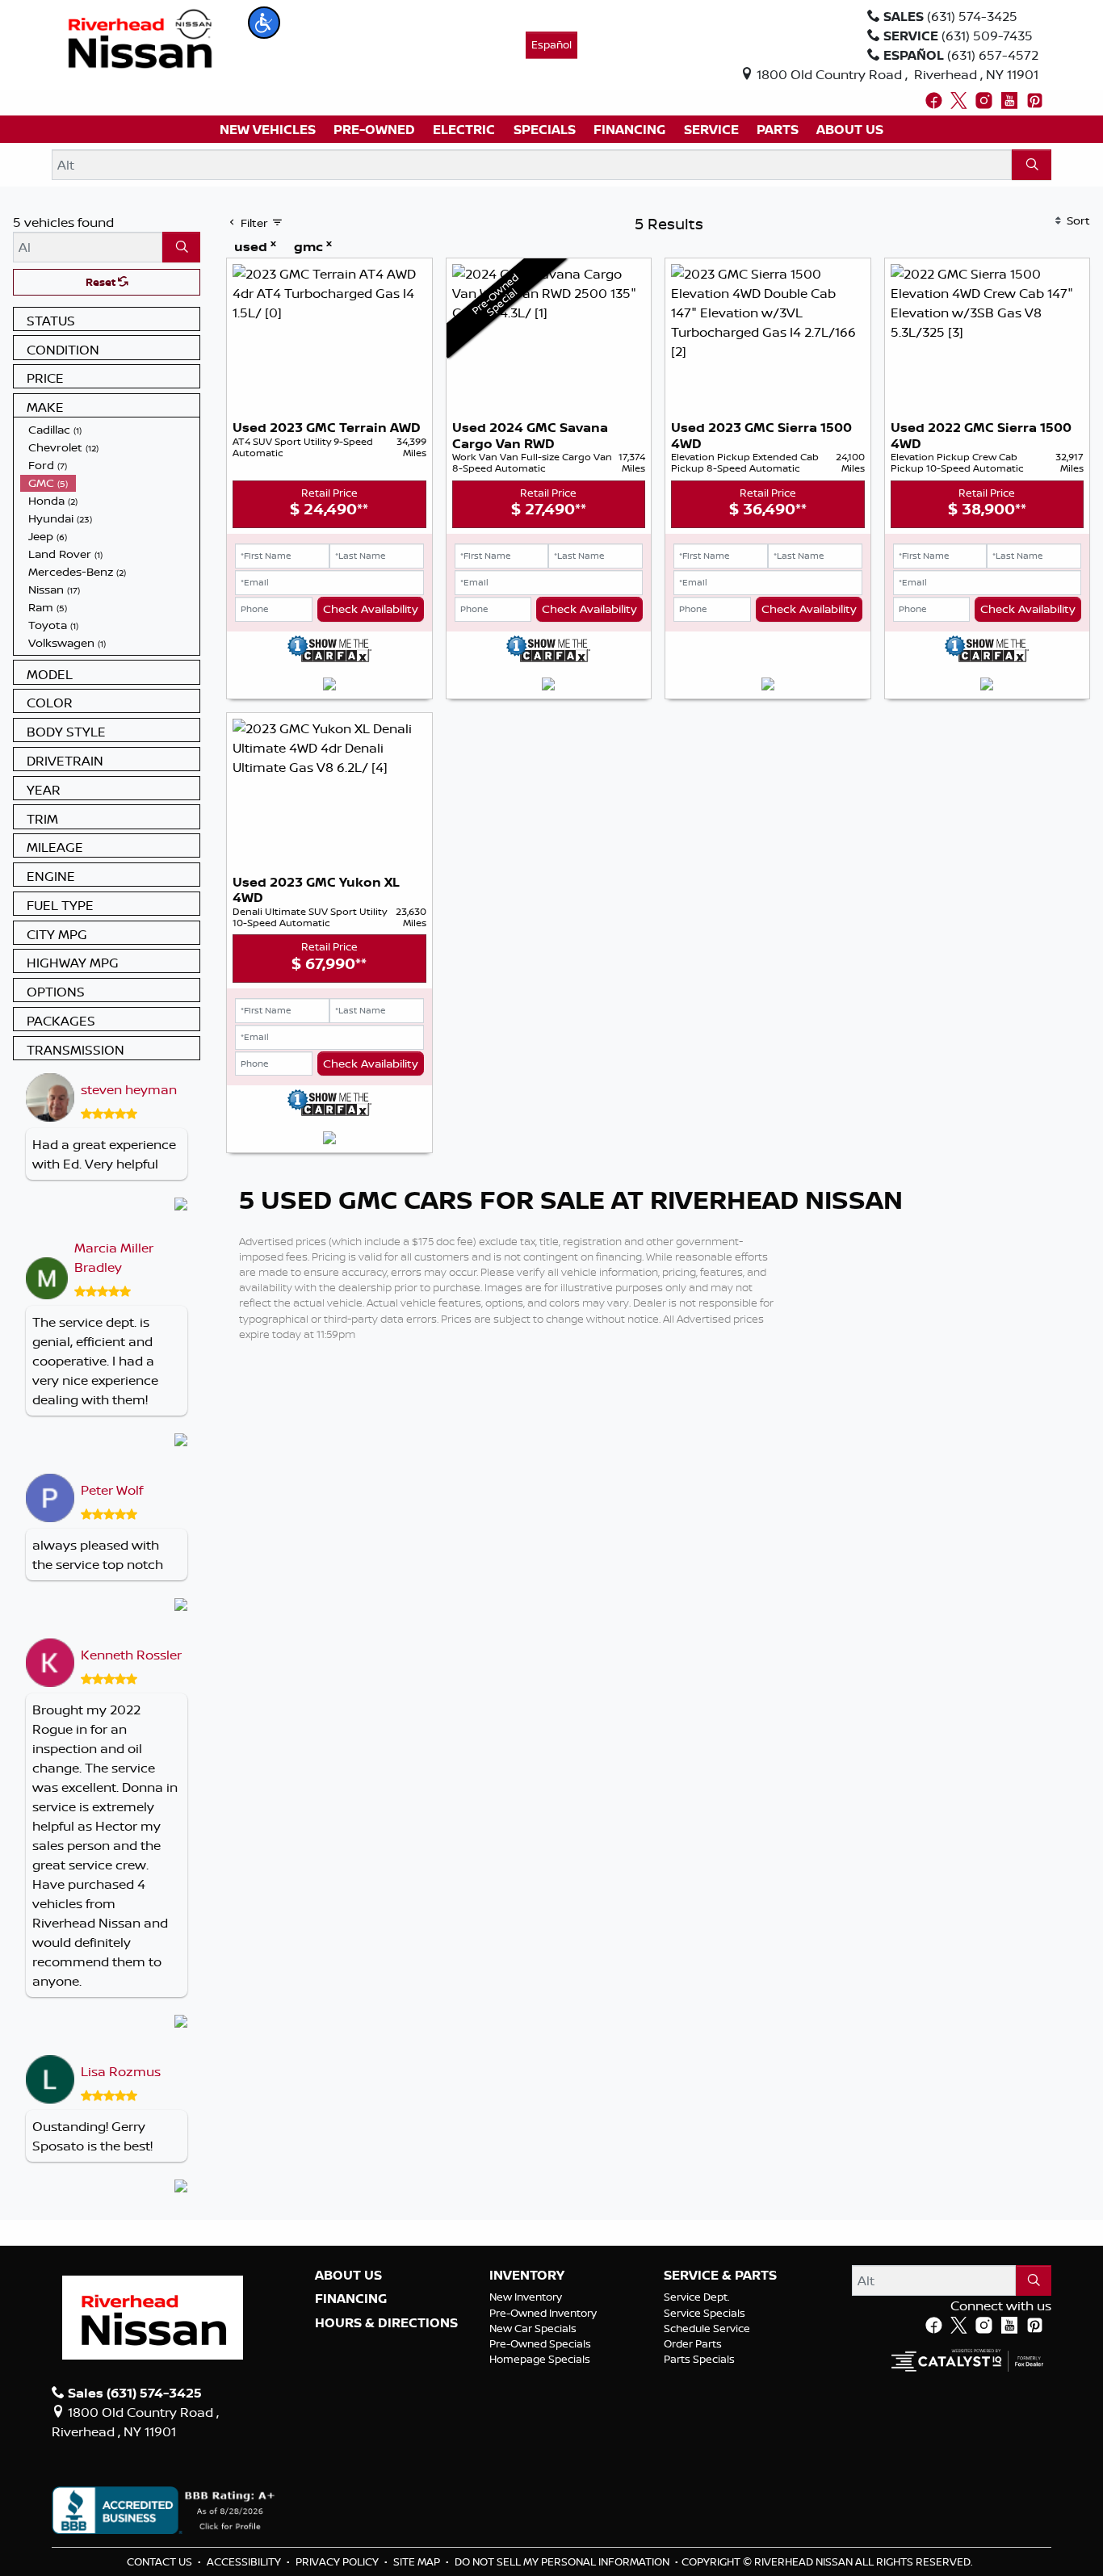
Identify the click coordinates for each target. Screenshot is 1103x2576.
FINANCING (351, 2299)
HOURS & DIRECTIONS (386, 2323)
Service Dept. (697, 2297)
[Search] (1032, 165)
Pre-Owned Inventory (543, 2313)
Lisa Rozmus (121, 2071)
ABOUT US (348, 2276)
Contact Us (161, 2561)
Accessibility (245, 2561)
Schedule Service (707, 2328)
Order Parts (693, 2343)
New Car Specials (533, 2328)
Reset (102, 282)
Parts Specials (699, 2359)
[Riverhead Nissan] (140, 37)
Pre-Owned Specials (540, 2343)
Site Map (418, 2561)
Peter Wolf (112, 1490)
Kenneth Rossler (131, 1655)
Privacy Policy (338, 2561)
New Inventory (526, 2297)
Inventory (527, 2276)
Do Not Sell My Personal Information (563, 2561)
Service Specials (705, 2313)
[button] (264, 23)
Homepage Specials (540, 2359)
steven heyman (129, 1089)
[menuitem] (110, 430)
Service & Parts (720, 2276)
